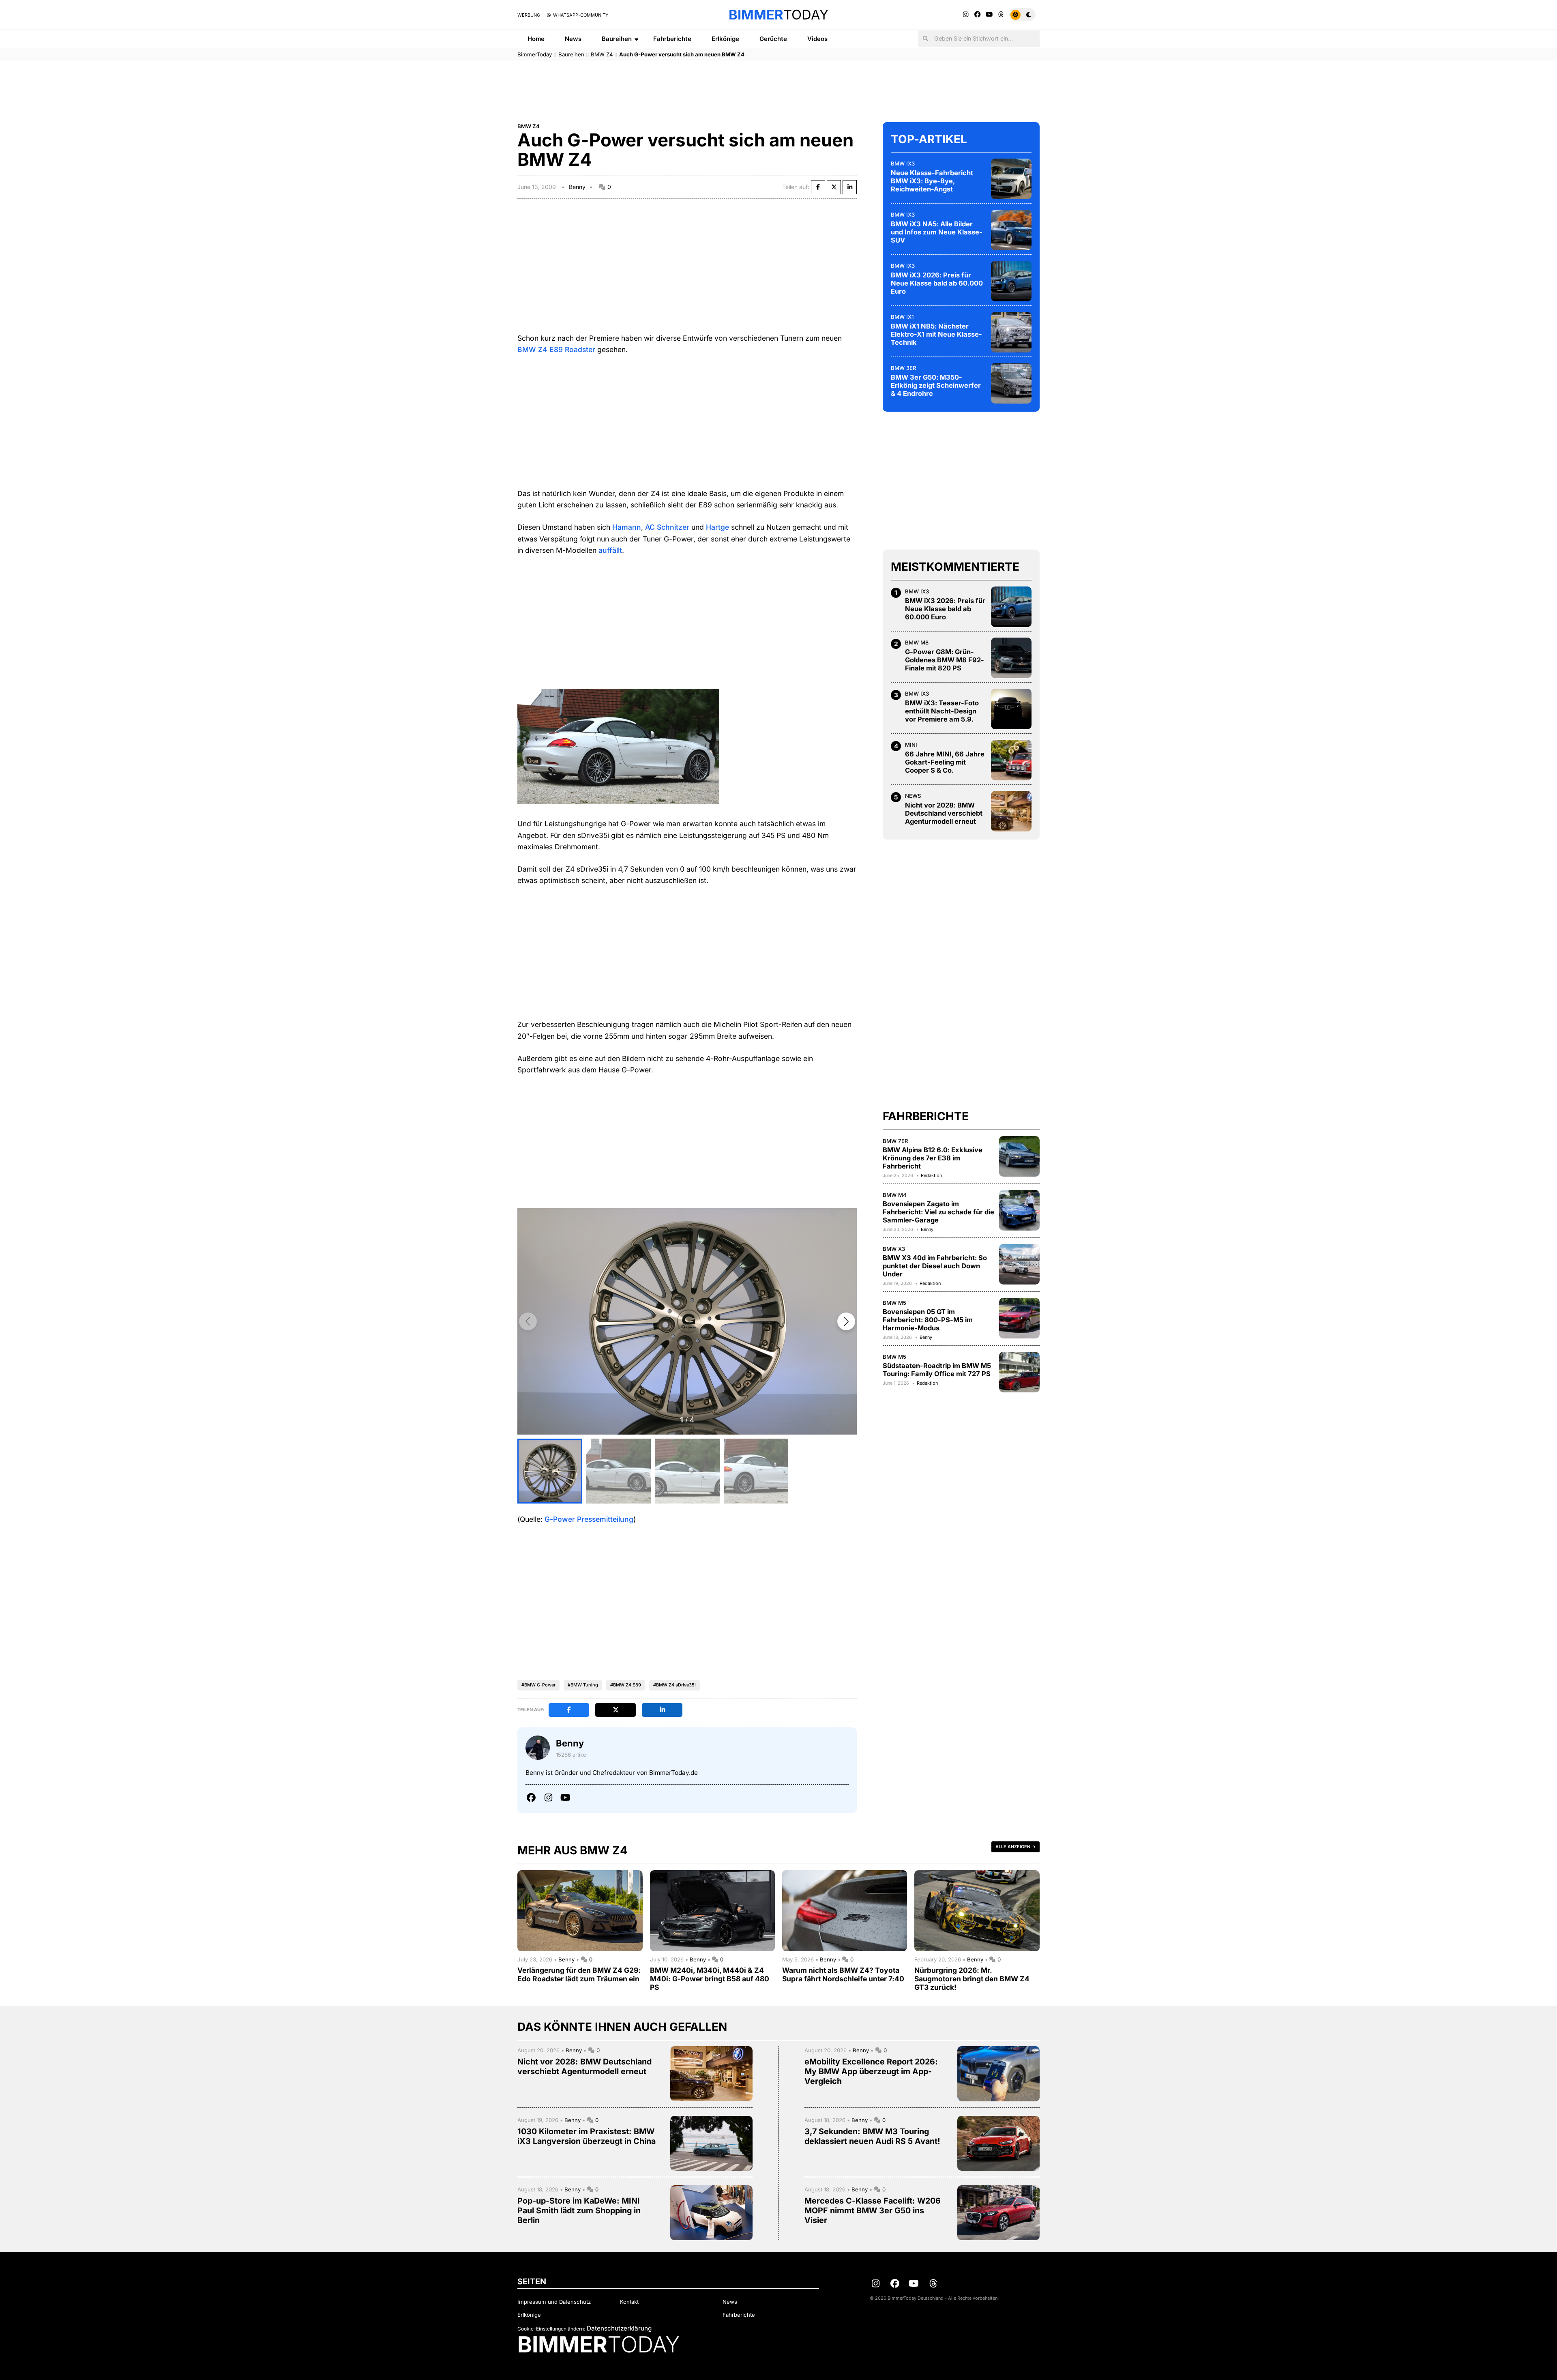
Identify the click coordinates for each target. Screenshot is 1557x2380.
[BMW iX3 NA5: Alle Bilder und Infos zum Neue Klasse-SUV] (1011, 230)
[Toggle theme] (1022, 15)
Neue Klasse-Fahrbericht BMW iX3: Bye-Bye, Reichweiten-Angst (932, 181)
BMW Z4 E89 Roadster (556, 349)
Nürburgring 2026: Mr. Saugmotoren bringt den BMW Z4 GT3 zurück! (972, 1979)
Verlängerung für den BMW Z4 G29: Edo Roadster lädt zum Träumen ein (579, 1974)
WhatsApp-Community (580, 15)
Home (536, 39)
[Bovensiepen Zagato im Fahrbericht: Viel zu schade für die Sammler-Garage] (1019, 1210)
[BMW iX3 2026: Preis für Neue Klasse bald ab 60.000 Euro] (1011, 281)
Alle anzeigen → (1015, 1847)
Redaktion (931, 1175)
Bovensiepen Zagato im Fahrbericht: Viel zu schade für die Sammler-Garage (938, 1212)
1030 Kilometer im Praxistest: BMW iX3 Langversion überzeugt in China (587, 2136)
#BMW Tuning (583, 1685)
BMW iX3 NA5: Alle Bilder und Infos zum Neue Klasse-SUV (937, 232)
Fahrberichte (672, 39)
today (778, 15)
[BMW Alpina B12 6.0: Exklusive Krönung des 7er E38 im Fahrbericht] (1019, 1156)
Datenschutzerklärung (619, 2328)
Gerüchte (773, 39)
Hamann (627, 527)
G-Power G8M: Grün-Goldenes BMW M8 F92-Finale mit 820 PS (945, 660)
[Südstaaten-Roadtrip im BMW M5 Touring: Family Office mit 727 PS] (1019, 1372)
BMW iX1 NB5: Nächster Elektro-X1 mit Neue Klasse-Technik (936, 334)
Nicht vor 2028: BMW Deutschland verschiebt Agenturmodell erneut (944, 813)
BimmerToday (535, 54)
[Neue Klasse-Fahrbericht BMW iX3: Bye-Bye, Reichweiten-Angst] (1011, 179)
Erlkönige (725, 39)
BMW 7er (895, 1141)
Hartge (717, 527)
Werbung (529, 15)
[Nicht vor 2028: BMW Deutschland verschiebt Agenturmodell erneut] (1011, 811)
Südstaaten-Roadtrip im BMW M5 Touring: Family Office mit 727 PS (937, 1370)
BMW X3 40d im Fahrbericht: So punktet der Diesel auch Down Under (935, 1266)
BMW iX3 (903, 163)
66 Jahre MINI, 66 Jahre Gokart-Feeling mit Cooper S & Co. (945, 762)
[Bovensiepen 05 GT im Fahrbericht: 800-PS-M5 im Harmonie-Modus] (1019, 1318)
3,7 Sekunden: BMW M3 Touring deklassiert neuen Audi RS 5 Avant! (872, 2136)
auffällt (610, 550)
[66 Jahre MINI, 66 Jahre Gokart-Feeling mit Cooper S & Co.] (1011, 760)
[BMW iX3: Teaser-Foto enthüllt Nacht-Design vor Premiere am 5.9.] (1011, 709)
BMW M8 (917, 642)
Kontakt (629, 2302)
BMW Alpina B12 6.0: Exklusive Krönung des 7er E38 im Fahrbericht (933, 1158)
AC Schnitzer (667, 527)
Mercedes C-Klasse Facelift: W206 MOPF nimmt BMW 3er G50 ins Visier (873, 2210)
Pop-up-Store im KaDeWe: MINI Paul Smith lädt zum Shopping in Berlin (579, 2210)
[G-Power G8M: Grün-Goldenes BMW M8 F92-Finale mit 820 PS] (1011, 658)
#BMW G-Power (538, 1685)
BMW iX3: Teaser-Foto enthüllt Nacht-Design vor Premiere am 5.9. (942, 711)
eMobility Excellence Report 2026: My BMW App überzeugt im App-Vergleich (871, 2071)
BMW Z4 (602, 54)
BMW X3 (894, 1249)
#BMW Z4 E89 (626, 1685)
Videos (817, 39)
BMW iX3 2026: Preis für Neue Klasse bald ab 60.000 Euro (937, 283)
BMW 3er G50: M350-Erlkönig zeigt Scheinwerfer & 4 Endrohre (936, 385)
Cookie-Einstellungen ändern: (551, 2329)
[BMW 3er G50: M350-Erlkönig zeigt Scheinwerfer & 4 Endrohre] (1011, 383)
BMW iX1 (902, 317)
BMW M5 (894, 1303)
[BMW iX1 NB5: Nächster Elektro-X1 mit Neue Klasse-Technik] (1011, 332)
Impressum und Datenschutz (554, 2302)
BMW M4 (895, 1195)
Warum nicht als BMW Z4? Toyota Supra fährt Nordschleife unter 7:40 (843, 1974)
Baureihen (617, 39)
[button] (846, 1321)
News (573, 39)
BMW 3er (904, 368)
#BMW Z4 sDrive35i (674, 1685)
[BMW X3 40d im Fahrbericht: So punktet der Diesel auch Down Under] (1019, 1264)
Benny (577, 187)
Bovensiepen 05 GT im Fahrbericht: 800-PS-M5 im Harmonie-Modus (928, 1320)
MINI (911, 745)
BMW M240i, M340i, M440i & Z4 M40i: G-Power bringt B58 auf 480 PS (710, 1979)
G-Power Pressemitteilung (589, 1519)
